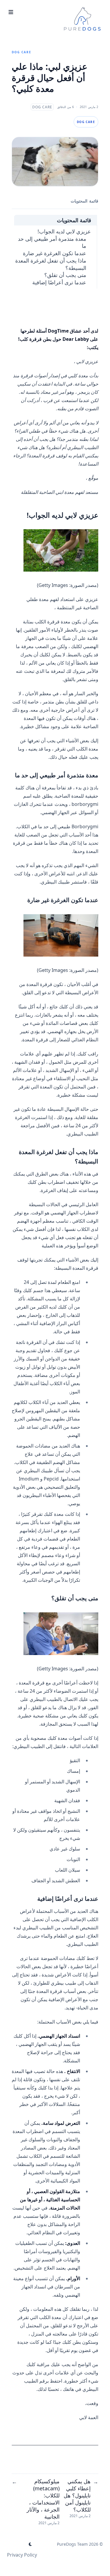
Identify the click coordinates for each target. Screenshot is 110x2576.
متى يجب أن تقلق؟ (65, 275)
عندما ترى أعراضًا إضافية (59, 282)
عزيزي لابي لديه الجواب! (64, 231)
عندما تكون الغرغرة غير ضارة (55, 253)
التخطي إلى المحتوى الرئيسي (66, 5)
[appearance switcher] (31, 2544)
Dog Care (22, 52)
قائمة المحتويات (74, 220)
